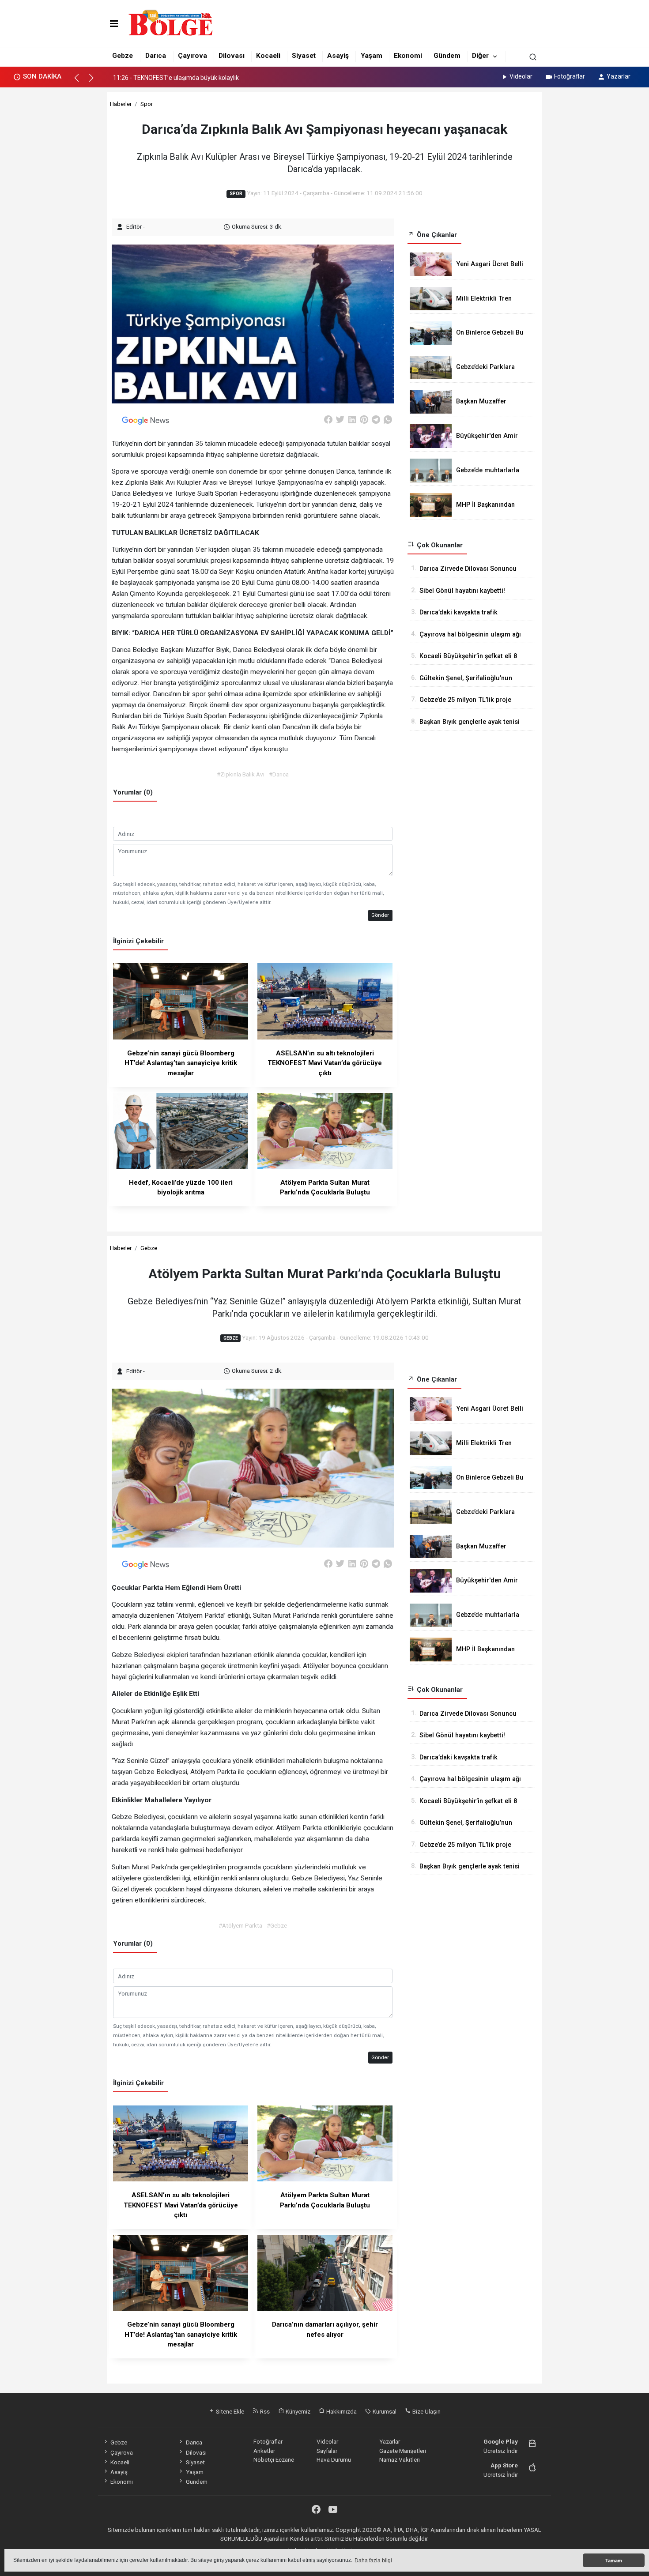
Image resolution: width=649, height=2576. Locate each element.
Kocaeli (268, 56)
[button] (81, 82)
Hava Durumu (334, 2459)
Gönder (380, 915)
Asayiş (338, 56)
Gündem (447, 56)
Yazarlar (619, 76)
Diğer (480, 56)
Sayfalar (327, 2451)
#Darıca (279, 774)
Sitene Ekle (229, 2411)
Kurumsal (384, 2411)
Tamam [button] (614, 2561)
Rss (264, 2411)
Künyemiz (297, 2411)
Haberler (121, 104)
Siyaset (304, 56)
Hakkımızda (341, 2411)
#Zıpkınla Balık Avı (241, 774)
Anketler (264, 2451)
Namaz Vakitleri (400, 2459)
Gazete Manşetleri (403, 2451)
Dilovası (232, 56)
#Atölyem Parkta (240, 1925)
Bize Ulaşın (426, 2411)
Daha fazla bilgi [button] (373, 2561)
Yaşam (372, 56)
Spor (147, 104)
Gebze (123, 56)
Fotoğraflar (570, 76)
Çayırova (192, 56)
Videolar (521, 76)
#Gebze (277, 1925)
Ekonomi (408, 56)
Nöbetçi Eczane (274, 2459)
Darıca (156, 56)
